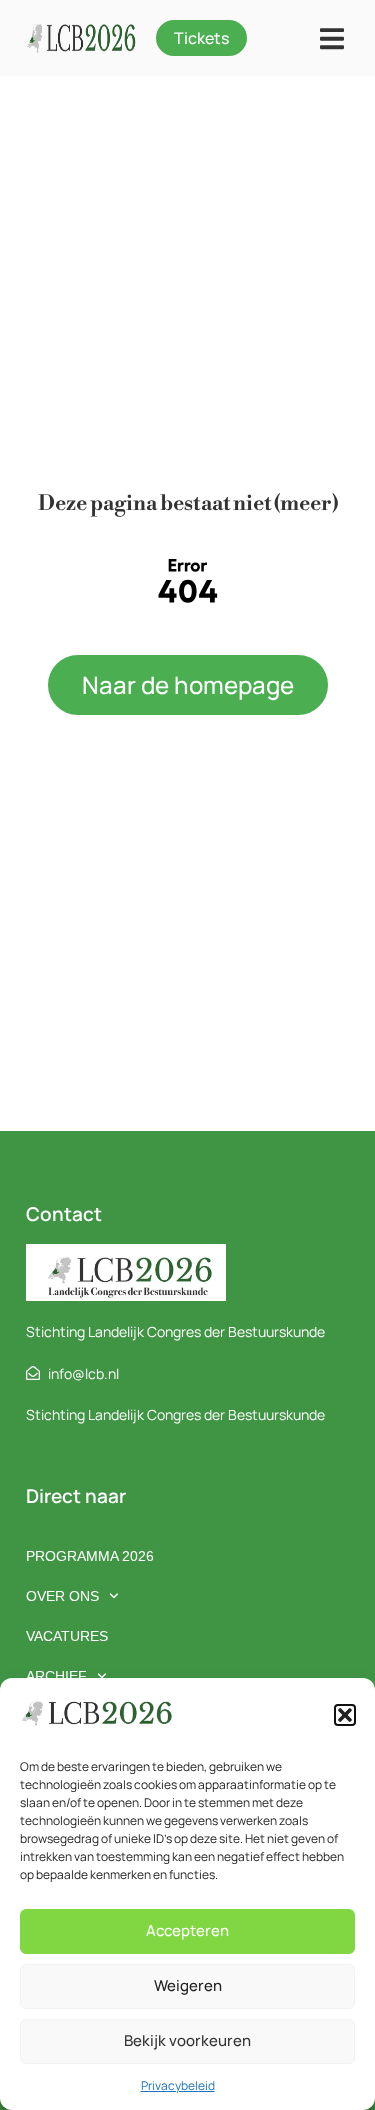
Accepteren (187, 1930)
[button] (345, 1715)
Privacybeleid (178, 2085)
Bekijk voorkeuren (187, 2040)
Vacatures (67, 1636)
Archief (56, 1676)
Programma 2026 (90, 1556)
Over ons (62, 1596)
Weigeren (188, 1985)
